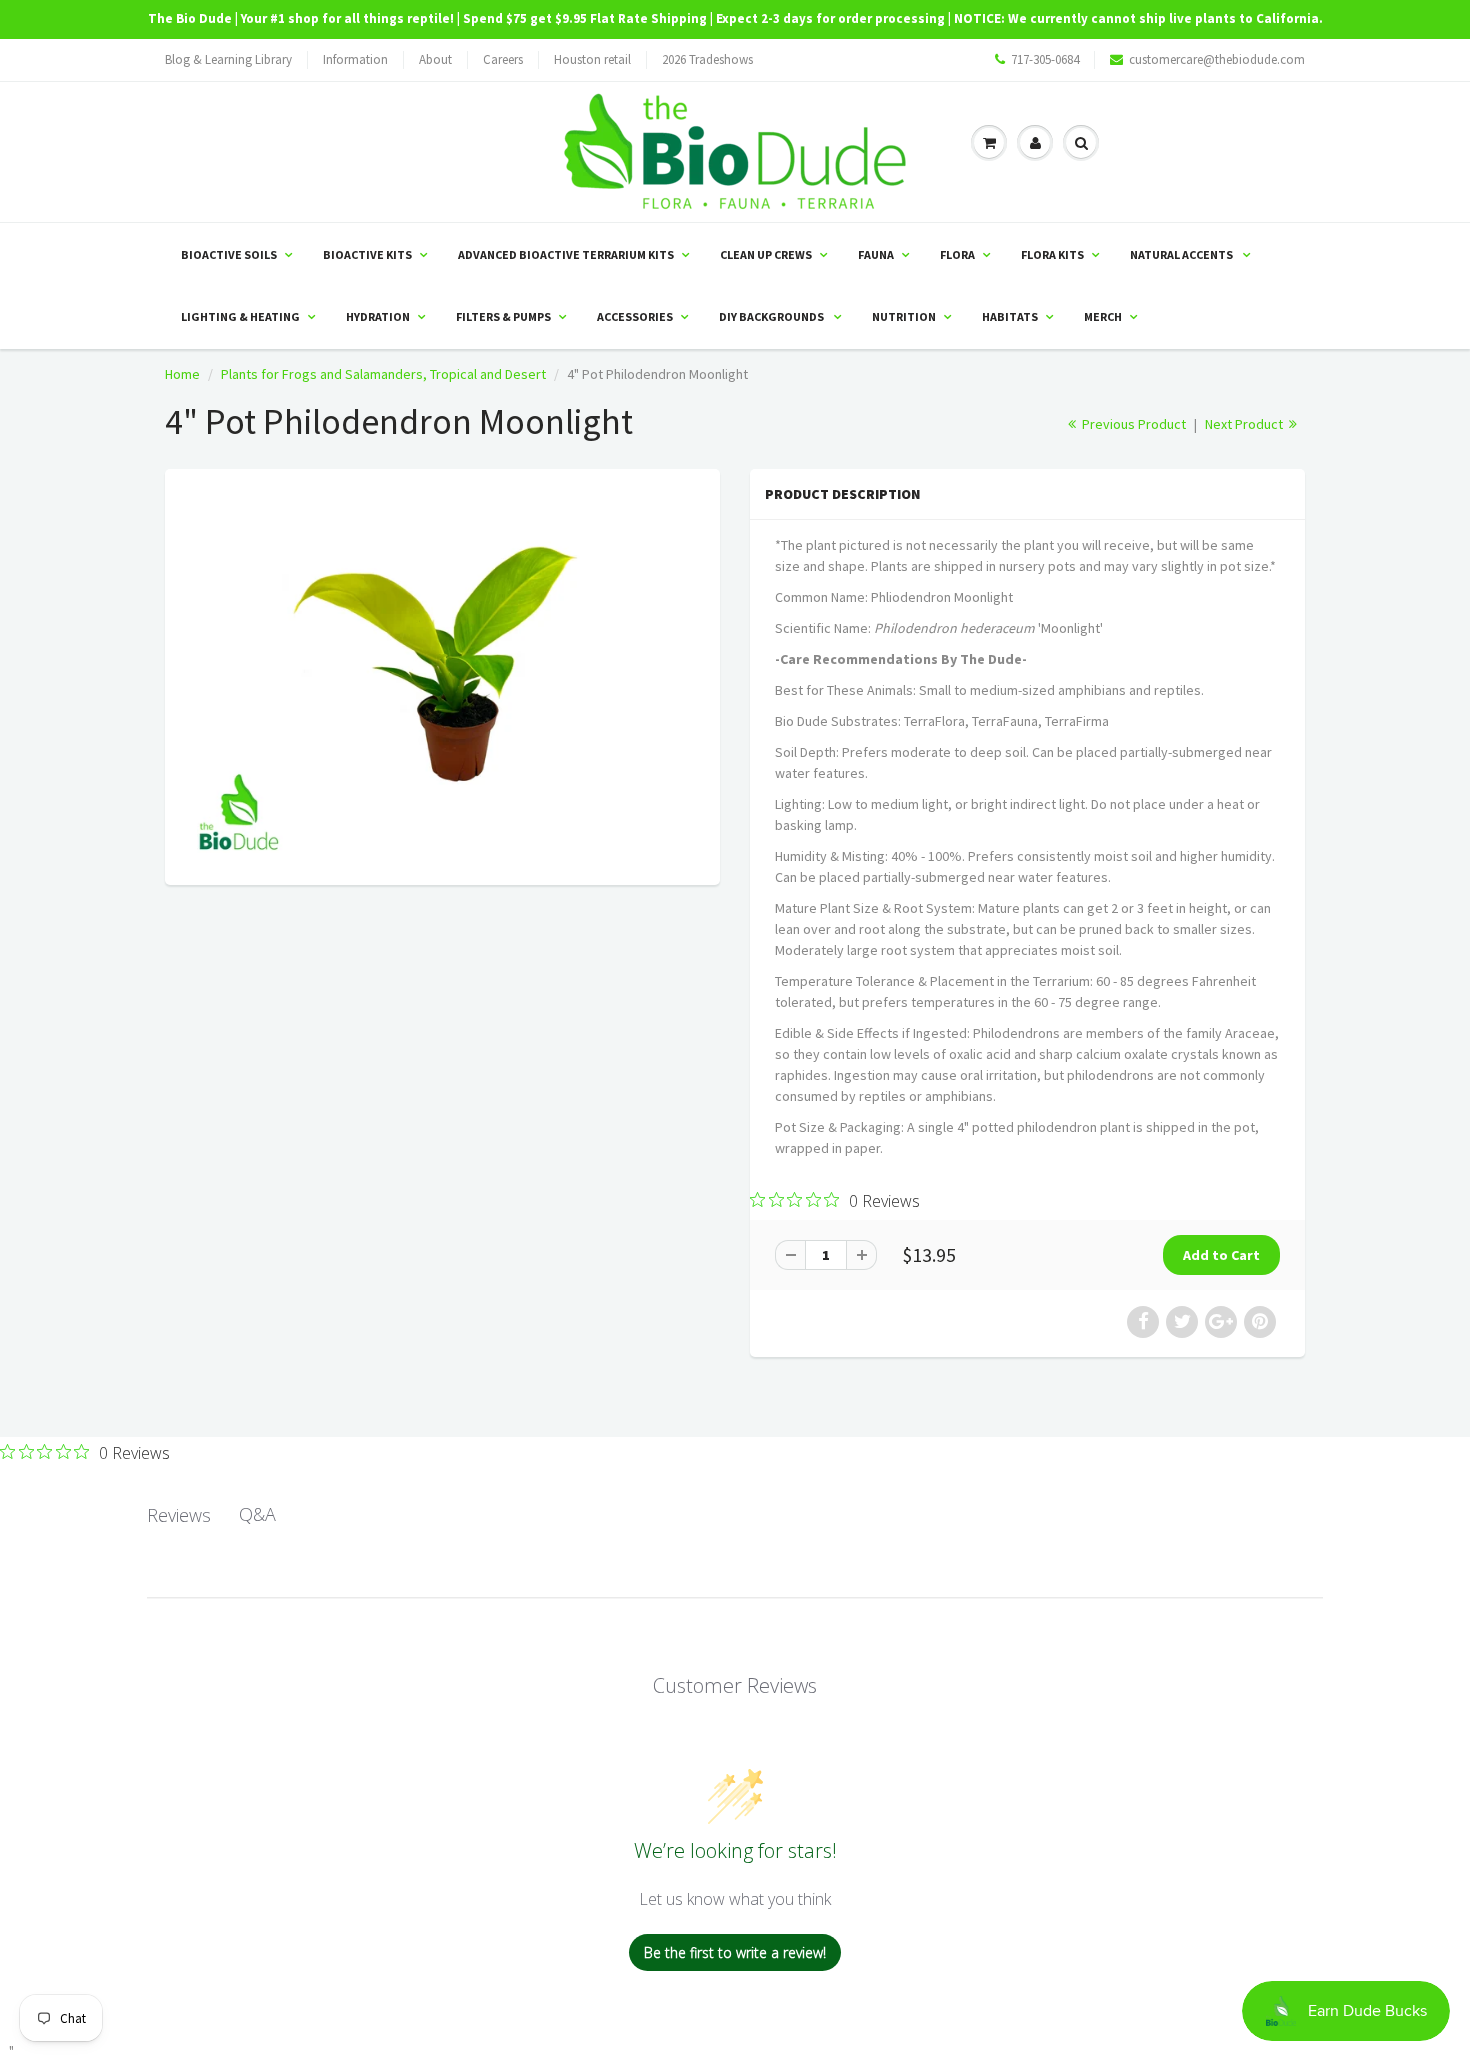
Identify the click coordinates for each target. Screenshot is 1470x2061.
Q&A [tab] (257, 1514)
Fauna (876, 254)
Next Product (1245, 424)
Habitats (1010, 316)
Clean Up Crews (766, 254)
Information (355, 59)
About (435, 59)
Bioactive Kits (367, 254)
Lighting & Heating (240, 316)
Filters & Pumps (503, 316)
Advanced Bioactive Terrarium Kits (566, 254)
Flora (957, 254)
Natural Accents (1182, 254)
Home (182, 374)
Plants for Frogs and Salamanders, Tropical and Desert (383, 374)
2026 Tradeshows (707, 59)
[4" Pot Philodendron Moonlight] (442, 674)
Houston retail (592, 59)
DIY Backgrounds (772, 316)
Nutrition (904, 316)
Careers (503, 59)
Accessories (635, 316)
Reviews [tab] (179, 1515)
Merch (1103, 316)
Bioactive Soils (229, 254)
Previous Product (1132, 424)
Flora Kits (1052, 254)
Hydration (378, 316)
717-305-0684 (1045, 59)
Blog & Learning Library (228, 59)
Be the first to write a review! (735, 1952)
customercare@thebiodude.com (1217, 59)
